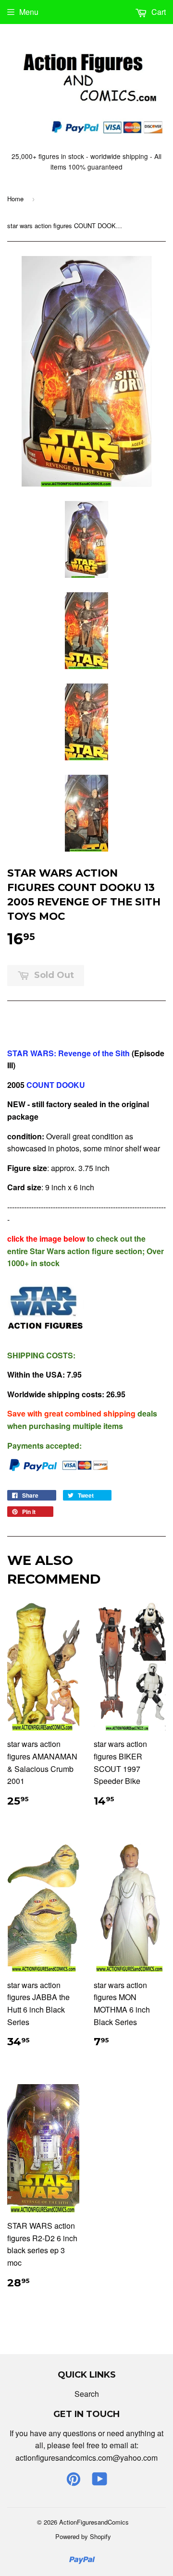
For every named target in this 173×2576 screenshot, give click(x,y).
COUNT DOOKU (55, 1085)
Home (15, 199)
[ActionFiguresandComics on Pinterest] (74, 2482)
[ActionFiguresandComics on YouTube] (100, 2482)
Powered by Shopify (83, 2536)
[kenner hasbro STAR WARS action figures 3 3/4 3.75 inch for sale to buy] (46, 1336)
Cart (158, 12)
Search (87, 2394)
